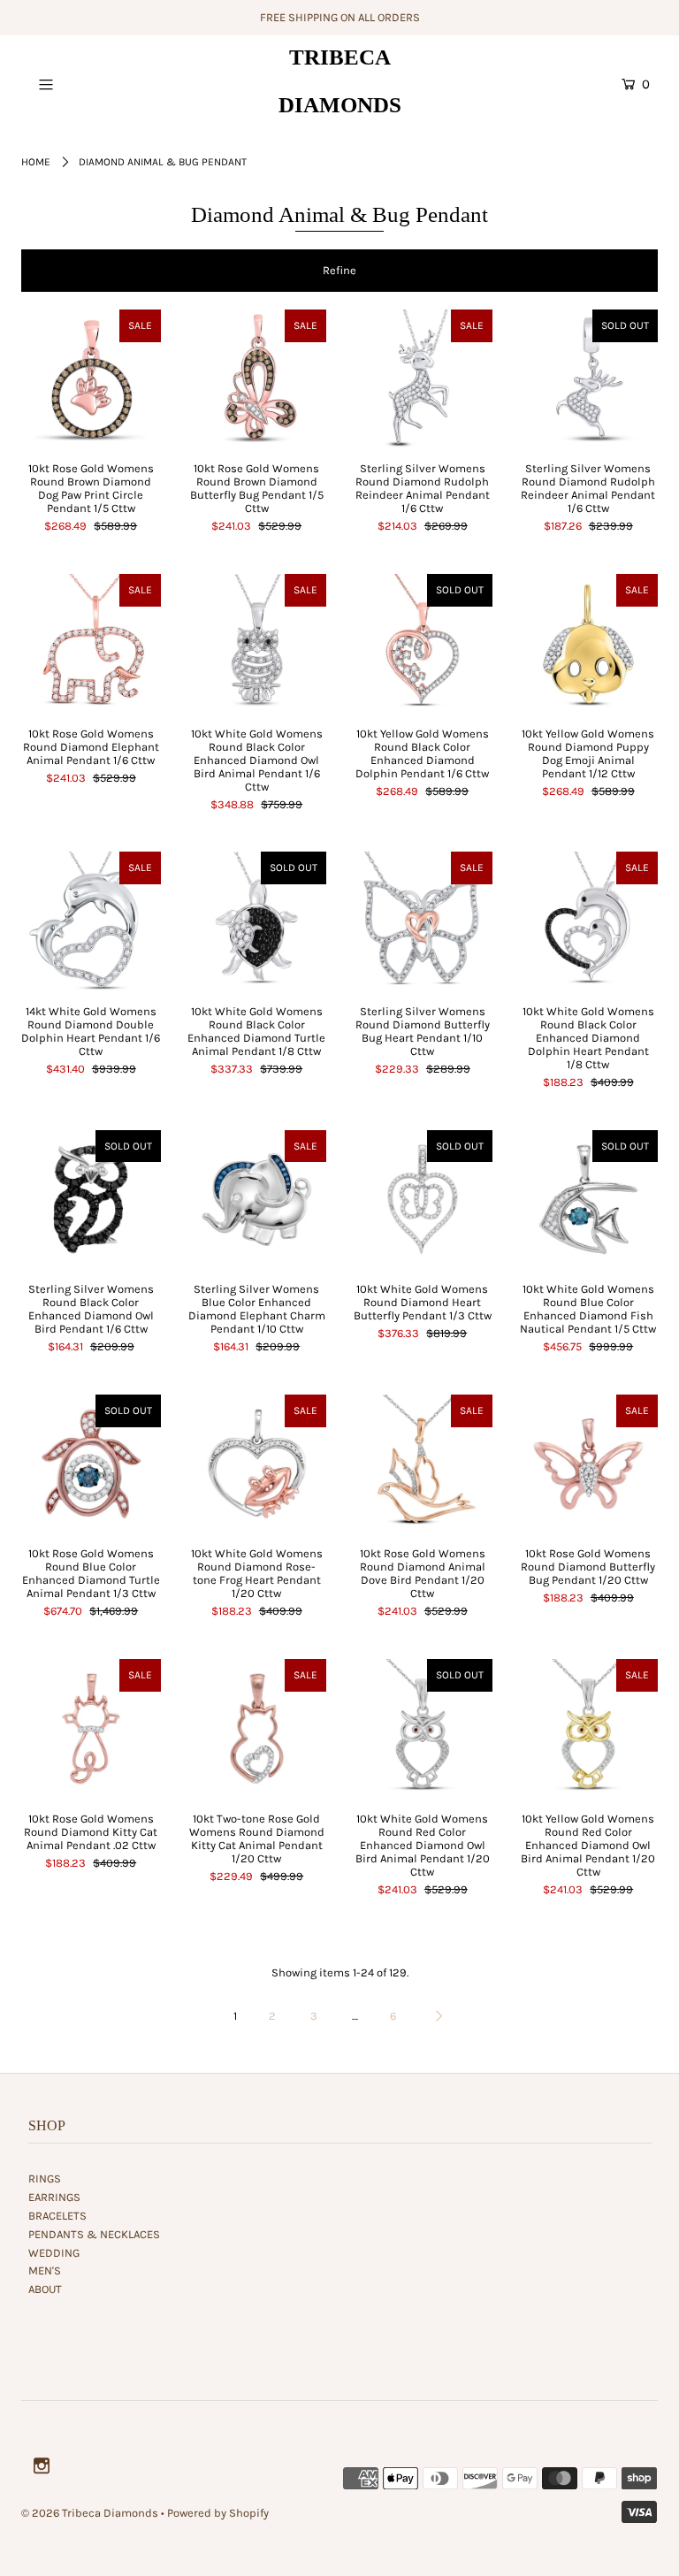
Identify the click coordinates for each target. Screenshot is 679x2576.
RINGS (45, 2179)
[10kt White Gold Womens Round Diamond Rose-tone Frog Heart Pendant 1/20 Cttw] (257, 1464)
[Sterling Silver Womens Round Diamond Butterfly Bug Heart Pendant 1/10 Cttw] (423, 921)
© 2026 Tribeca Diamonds (90, 2513)
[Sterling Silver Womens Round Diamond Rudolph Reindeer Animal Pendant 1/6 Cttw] (423, 379)
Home (36, 162)
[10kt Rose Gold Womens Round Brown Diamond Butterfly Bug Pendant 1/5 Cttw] (257, 379)
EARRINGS (54, 2197)
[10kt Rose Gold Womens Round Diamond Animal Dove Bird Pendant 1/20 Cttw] (423, 1464)
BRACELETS (57, 2216)
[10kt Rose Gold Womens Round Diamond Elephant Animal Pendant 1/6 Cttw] (91, 644)
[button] (339, 271)
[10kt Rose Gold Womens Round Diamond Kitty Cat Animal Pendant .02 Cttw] (91, 1729)
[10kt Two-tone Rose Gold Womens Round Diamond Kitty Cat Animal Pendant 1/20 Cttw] (257, 1729)
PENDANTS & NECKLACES (94, 2234)
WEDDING (54, 2253)
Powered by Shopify (218, 2513)
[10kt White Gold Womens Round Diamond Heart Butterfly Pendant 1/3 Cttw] (423, 1200)
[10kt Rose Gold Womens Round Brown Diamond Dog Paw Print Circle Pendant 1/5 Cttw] (91, 379)
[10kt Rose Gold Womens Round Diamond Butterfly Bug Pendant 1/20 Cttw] (589, 1464)
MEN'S (45, 2270)
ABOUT (45, 2289)
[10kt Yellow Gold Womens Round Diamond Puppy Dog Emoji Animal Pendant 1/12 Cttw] (589, 644)
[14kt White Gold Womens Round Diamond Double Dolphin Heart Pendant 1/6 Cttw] (91, 921)
